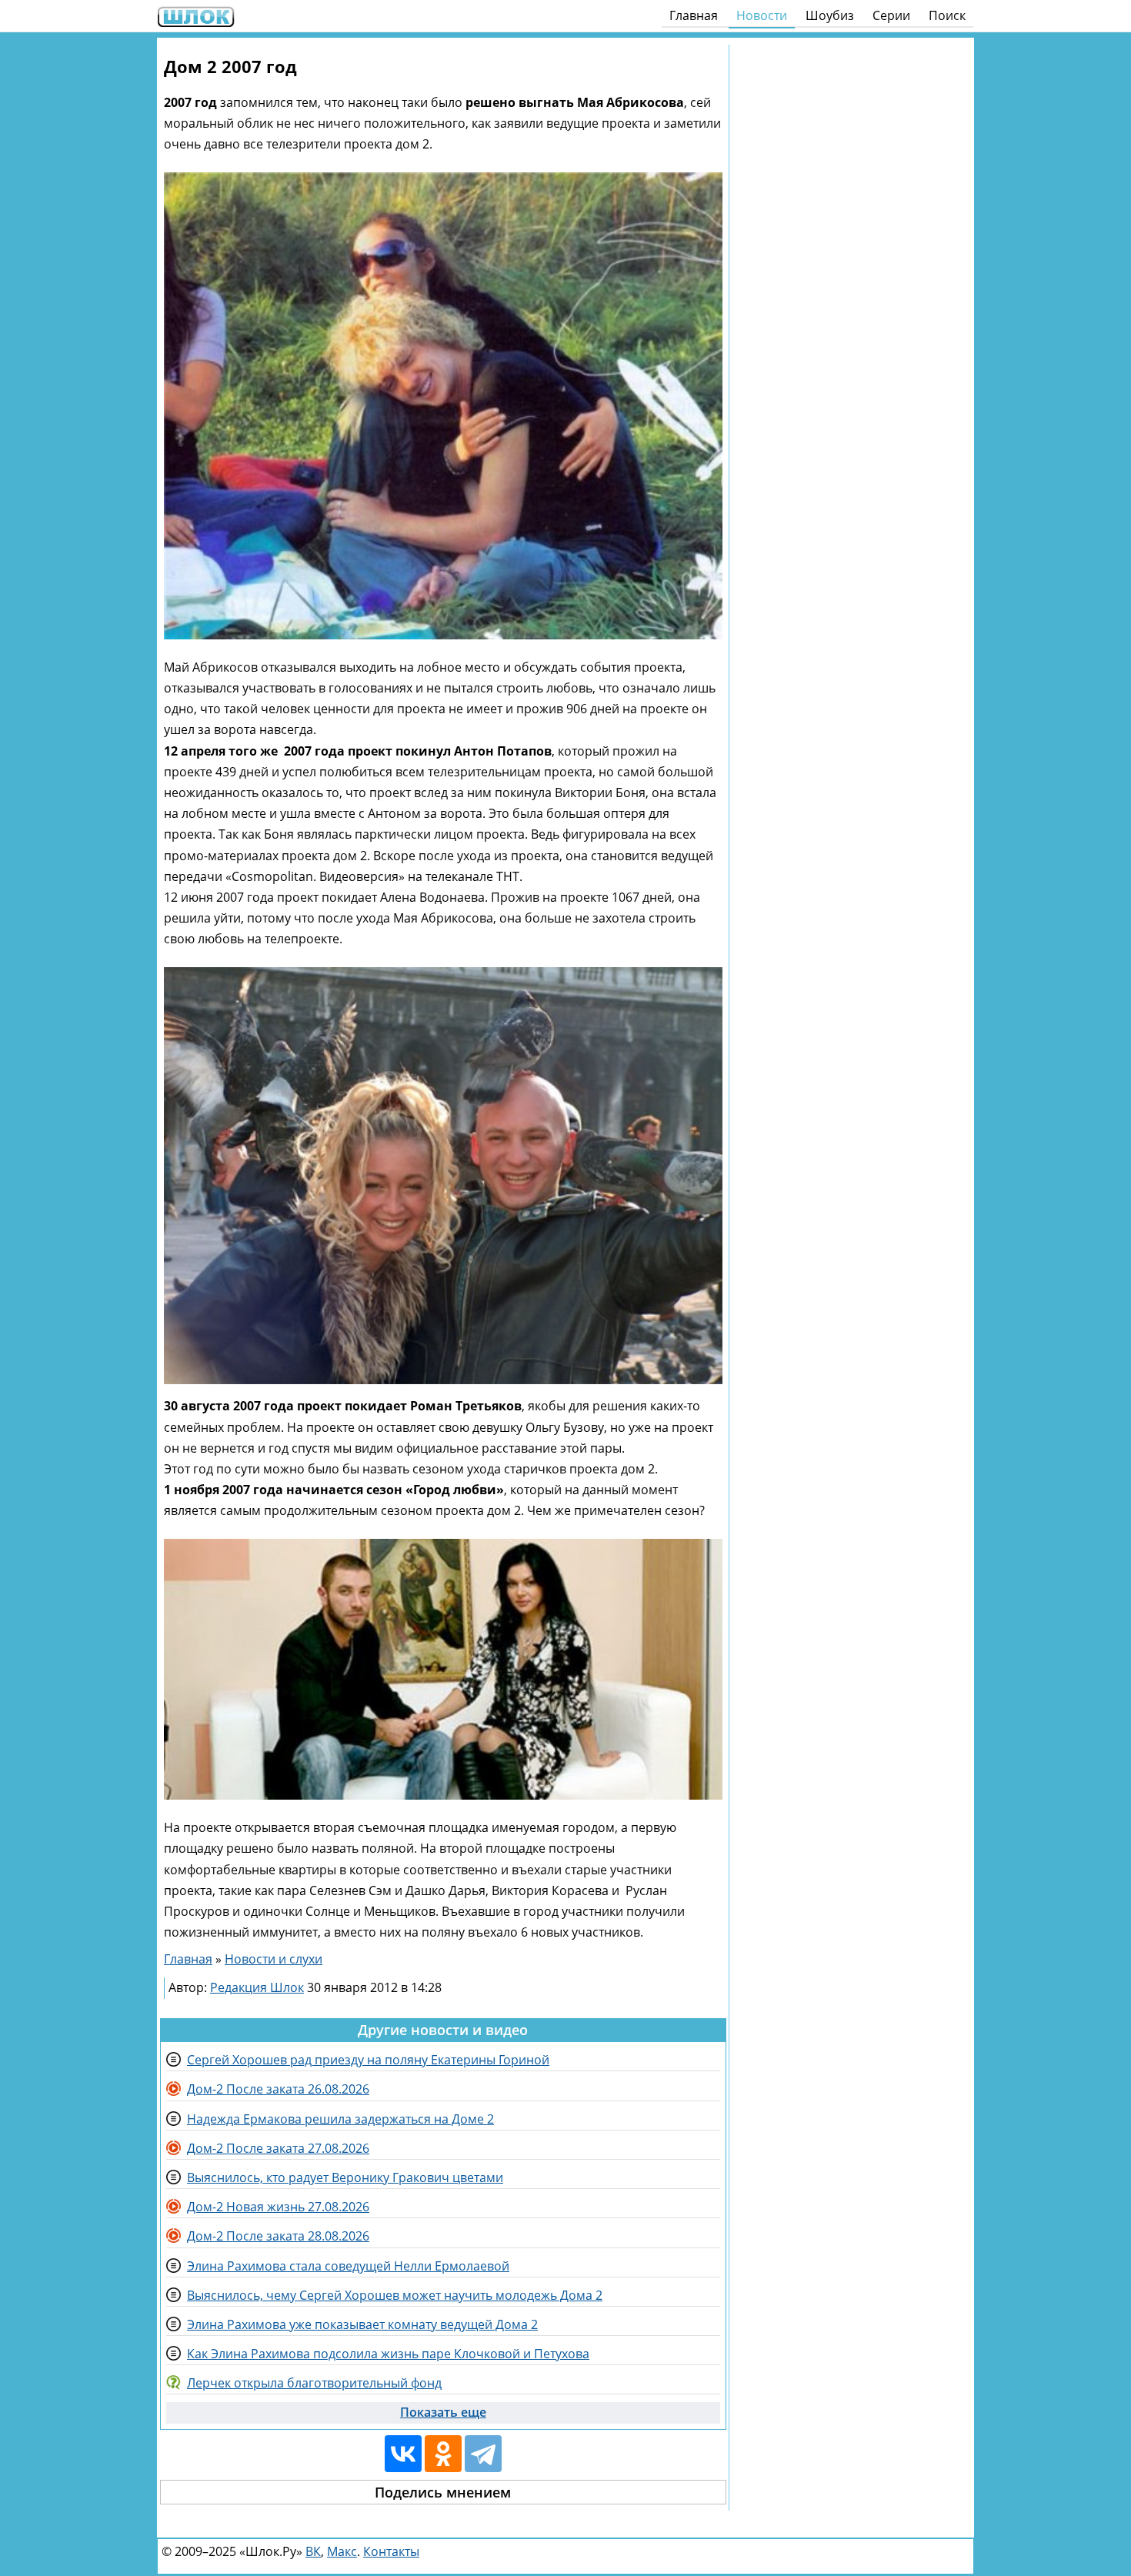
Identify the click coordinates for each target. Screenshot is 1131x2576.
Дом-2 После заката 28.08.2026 (278, 2236)
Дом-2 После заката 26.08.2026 (278, 2089)
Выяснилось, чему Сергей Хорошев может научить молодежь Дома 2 (395, 2295)
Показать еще (443, 2412)
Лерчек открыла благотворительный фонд (314, 2383)
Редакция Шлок (257, 1987)
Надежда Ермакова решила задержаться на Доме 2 (340, 2119)
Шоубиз (830, 15)
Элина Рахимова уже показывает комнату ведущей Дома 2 (362, 2324)
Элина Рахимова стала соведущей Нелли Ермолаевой (348, 2266)
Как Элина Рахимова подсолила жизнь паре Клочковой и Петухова (388, 2354)
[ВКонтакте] (403, 2454)
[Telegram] (483, 2454)
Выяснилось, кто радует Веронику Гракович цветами (345, 2177)
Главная (694, 15)
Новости (762, 15)
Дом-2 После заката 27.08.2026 (278, 2148)
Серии (891, 15)
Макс (342, 2551)
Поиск (947, 15)
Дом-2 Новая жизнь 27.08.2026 (278, 2207)
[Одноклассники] (443, 2454)
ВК (313, 2551)
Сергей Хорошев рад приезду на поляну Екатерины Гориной (368, 2060)
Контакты (391, 2551)
